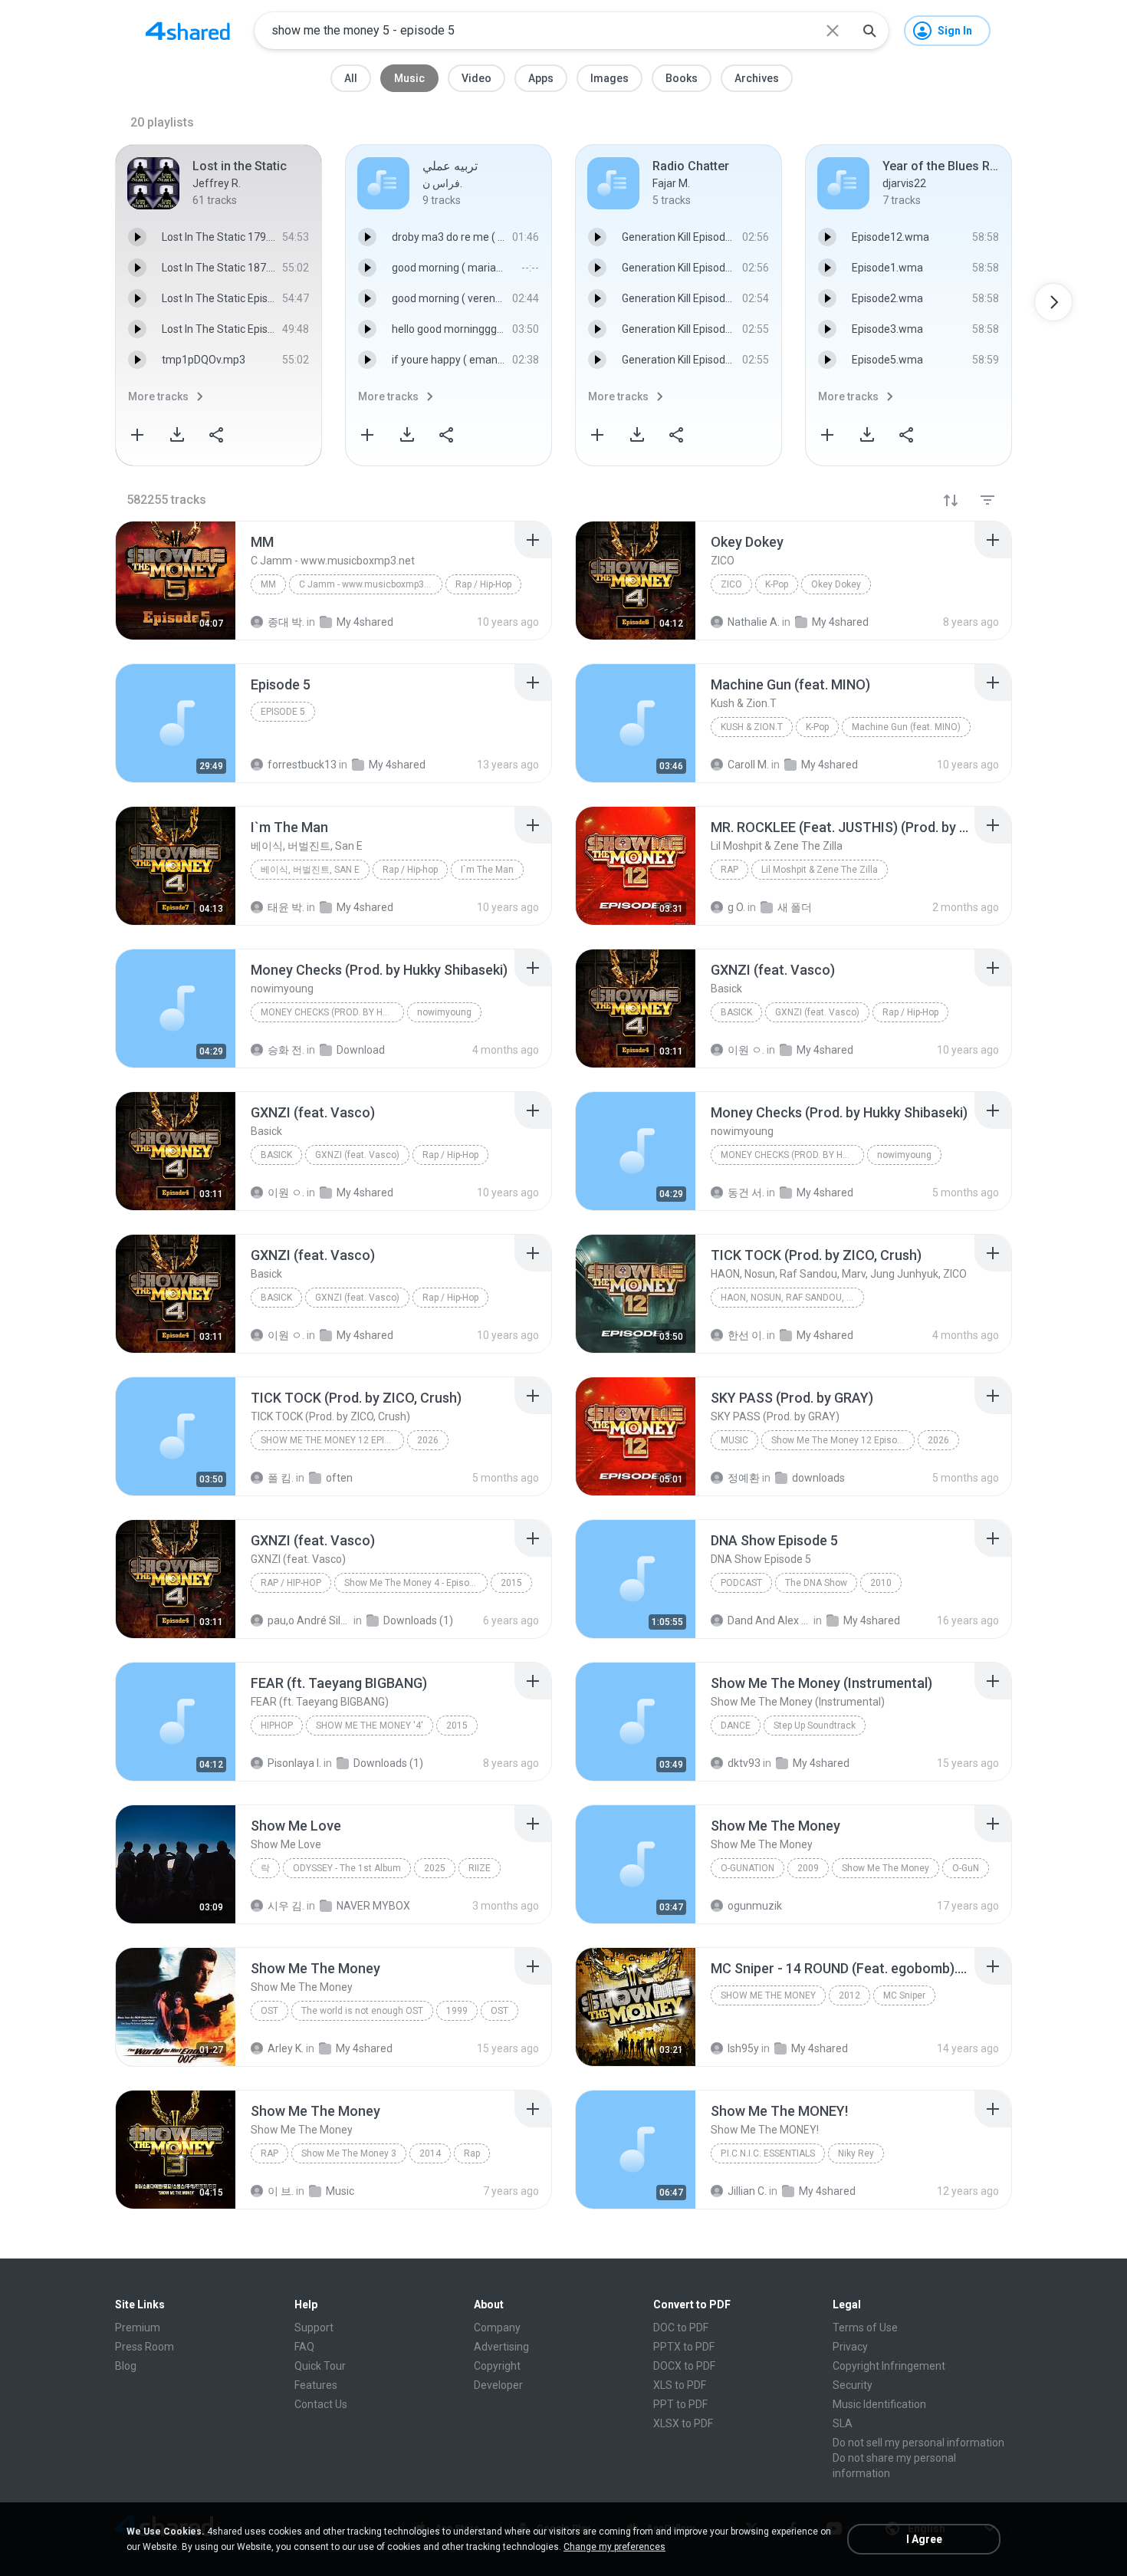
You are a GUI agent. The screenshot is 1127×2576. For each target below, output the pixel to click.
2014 (430, 2153)
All (351, 78)
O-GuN (966, 1868)
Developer (498, 2385)
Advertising (501, 2347)
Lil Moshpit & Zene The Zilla (820, 870)
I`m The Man (487, 870)
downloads (818, 1478)
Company (497, 2328)
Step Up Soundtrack (815, 1726)
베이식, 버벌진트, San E (310, 870)
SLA (843, 2423)
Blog (126, 2366)
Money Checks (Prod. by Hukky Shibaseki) (332, 1012)
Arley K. (286, 2048)
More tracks (158, 396)
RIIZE (480, 1868)
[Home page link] (188, 31)
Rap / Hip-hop (410, 870)
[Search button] (869, 31)
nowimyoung (444, 1012)
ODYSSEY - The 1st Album (347, 1868)
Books (682, 78)
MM (268, 584)
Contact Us (321, 2404)
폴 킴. (281, 1478)
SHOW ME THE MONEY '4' (370, 1726)
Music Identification (879, 2404)
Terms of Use (865, 2328)
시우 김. (286, 1906)
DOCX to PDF (684, 2366)
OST (269, 2011)
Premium (138, 2328)
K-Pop (777, 584)
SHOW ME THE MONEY (768, 1995)
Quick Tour (320, 2366)
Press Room (145, 2347)
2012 (849, 1995)
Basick (736, 1012)
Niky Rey (856, 2153)
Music (409, 78)
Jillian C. (747, 2191)
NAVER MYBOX (373, 1906)
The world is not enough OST (362, 2011)
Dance (736, 1726)
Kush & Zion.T (752, 727)
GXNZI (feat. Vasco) (817, 1012)
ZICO (731, 584)
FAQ (304, 2347)
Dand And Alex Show (769, 1620)
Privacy (850, 2347)
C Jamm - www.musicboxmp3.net (370, 584)
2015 (511, 1583)
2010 (881, 1583)
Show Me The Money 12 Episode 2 (843, 1440)
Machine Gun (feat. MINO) (906, 727)
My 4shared (872, 1620)
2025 (435, 1868)
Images (609, 78)
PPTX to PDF (684, 2347)
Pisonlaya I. (294, 1763)
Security (853, 2385)
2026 (428, 1440)
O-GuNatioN (747, 1868)
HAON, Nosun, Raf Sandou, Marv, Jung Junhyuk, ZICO (792, 1298)
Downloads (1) (418, 1620)
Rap (729, 870)
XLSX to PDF (683, 2423)
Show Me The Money (886, 1868)
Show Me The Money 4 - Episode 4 (416, 1583)
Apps (541, 78)
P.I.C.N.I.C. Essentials (768, 2153)
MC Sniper (904, 1995)
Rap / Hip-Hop (483, 584)
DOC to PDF (681, 2328)
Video (476, 78)
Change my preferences (614, 2547)
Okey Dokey (836, 584)
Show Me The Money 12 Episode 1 (332, 1440)
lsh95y (743, 2048)
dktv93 (744, 1763)
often (339, 1478)
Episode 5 (283, 712)
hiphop (277, 1726)
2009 (808, 1868)
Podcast (741, 1583)
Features (316, 2385)
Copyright (497, 2366)
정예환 (744, 1478)
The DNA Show (816, 1583)
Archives (757, 78)
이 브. (281, 2191)
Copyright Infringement (889, 2366)
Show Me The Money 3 (349, 2153)
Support (314, 2328)
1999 (457, 2011)
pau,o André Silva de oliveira (309, 1620)
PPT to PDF (680, 2404)
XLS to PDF (680, 2385)
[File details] (176, 581)
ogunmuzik (755, 1906)
